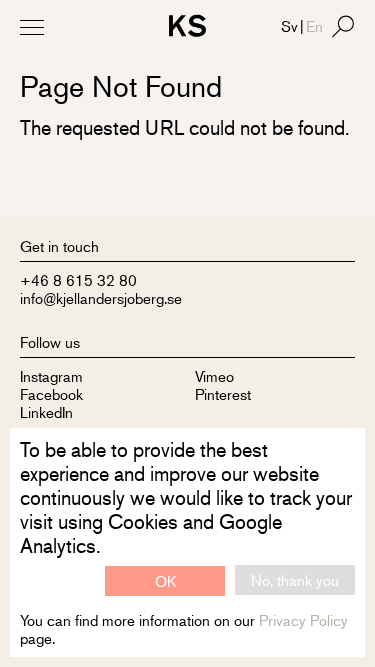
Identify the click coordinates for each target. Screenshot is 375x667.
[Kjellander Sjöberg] (187, 28)
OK (165, 580)
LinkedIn (46, 411)
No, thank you (295, 579)
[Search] (343, 26)
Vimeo (214, 375)
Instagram (51, 375)
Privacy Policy (303, 619)
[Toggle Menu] (32, 27)
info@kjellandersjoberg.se (101, 297)
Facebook (51, 393)
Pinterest (223, 393)
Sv (289, 25)
